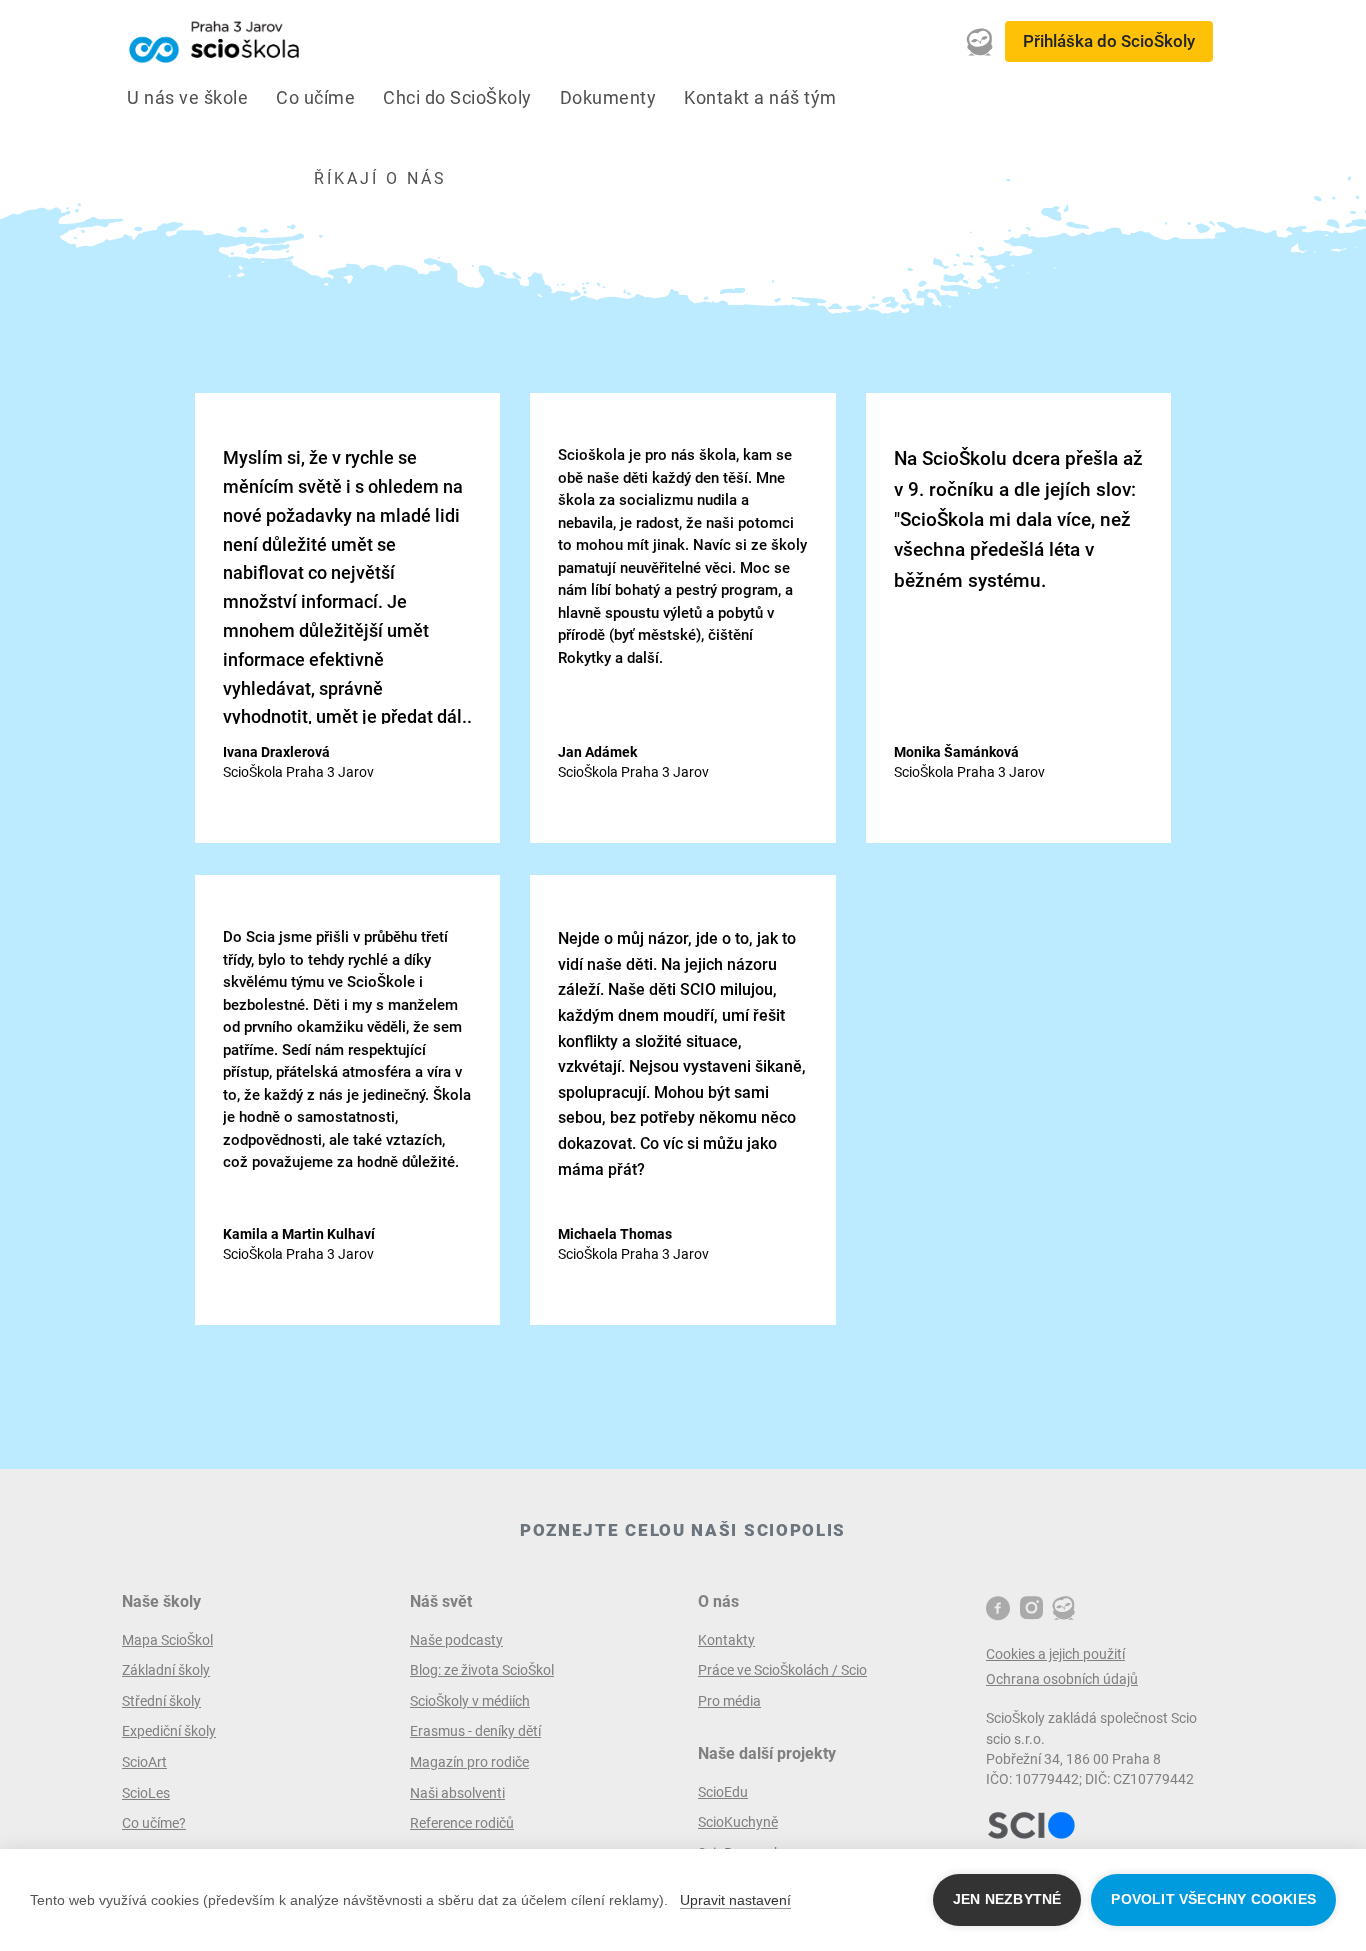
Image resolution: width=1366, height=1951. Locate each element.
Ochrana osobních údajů (1062, 1679)
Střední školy (161, 1701)
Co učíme (315, 98)
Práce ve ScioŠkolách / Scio (782, 1670)
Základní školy (166, 1670)
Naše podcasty (456, 1640)
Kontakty (726, 1640)
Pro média (729, 1701)
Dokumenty (608, 98)
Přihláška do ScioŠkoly (1109, 41)
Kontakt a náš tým (760, 98)
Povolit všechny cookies (1213, 1899)
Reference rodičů (462, 1823)
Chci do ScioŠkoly (457, 98)
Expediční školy (169, 1731)
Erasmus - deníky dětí (475, 1731)
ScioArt (144, 1762)
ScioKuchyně (738, 1822)
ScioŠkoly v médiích (470, 1701)
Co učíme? (154, 1823)
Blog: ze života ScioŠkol (482, 1670)
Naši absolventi (457, 1793)
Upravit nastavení (735, 1900)
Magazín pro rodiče (469, 1762)
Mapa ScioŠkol (167, 1640)
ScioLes (146, 1793)
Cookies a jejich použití (1055, 1654)
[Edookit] (980, 42)
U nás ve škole (187, 98)
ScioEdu (723, 1792)
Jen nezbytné (1007, 1899)
